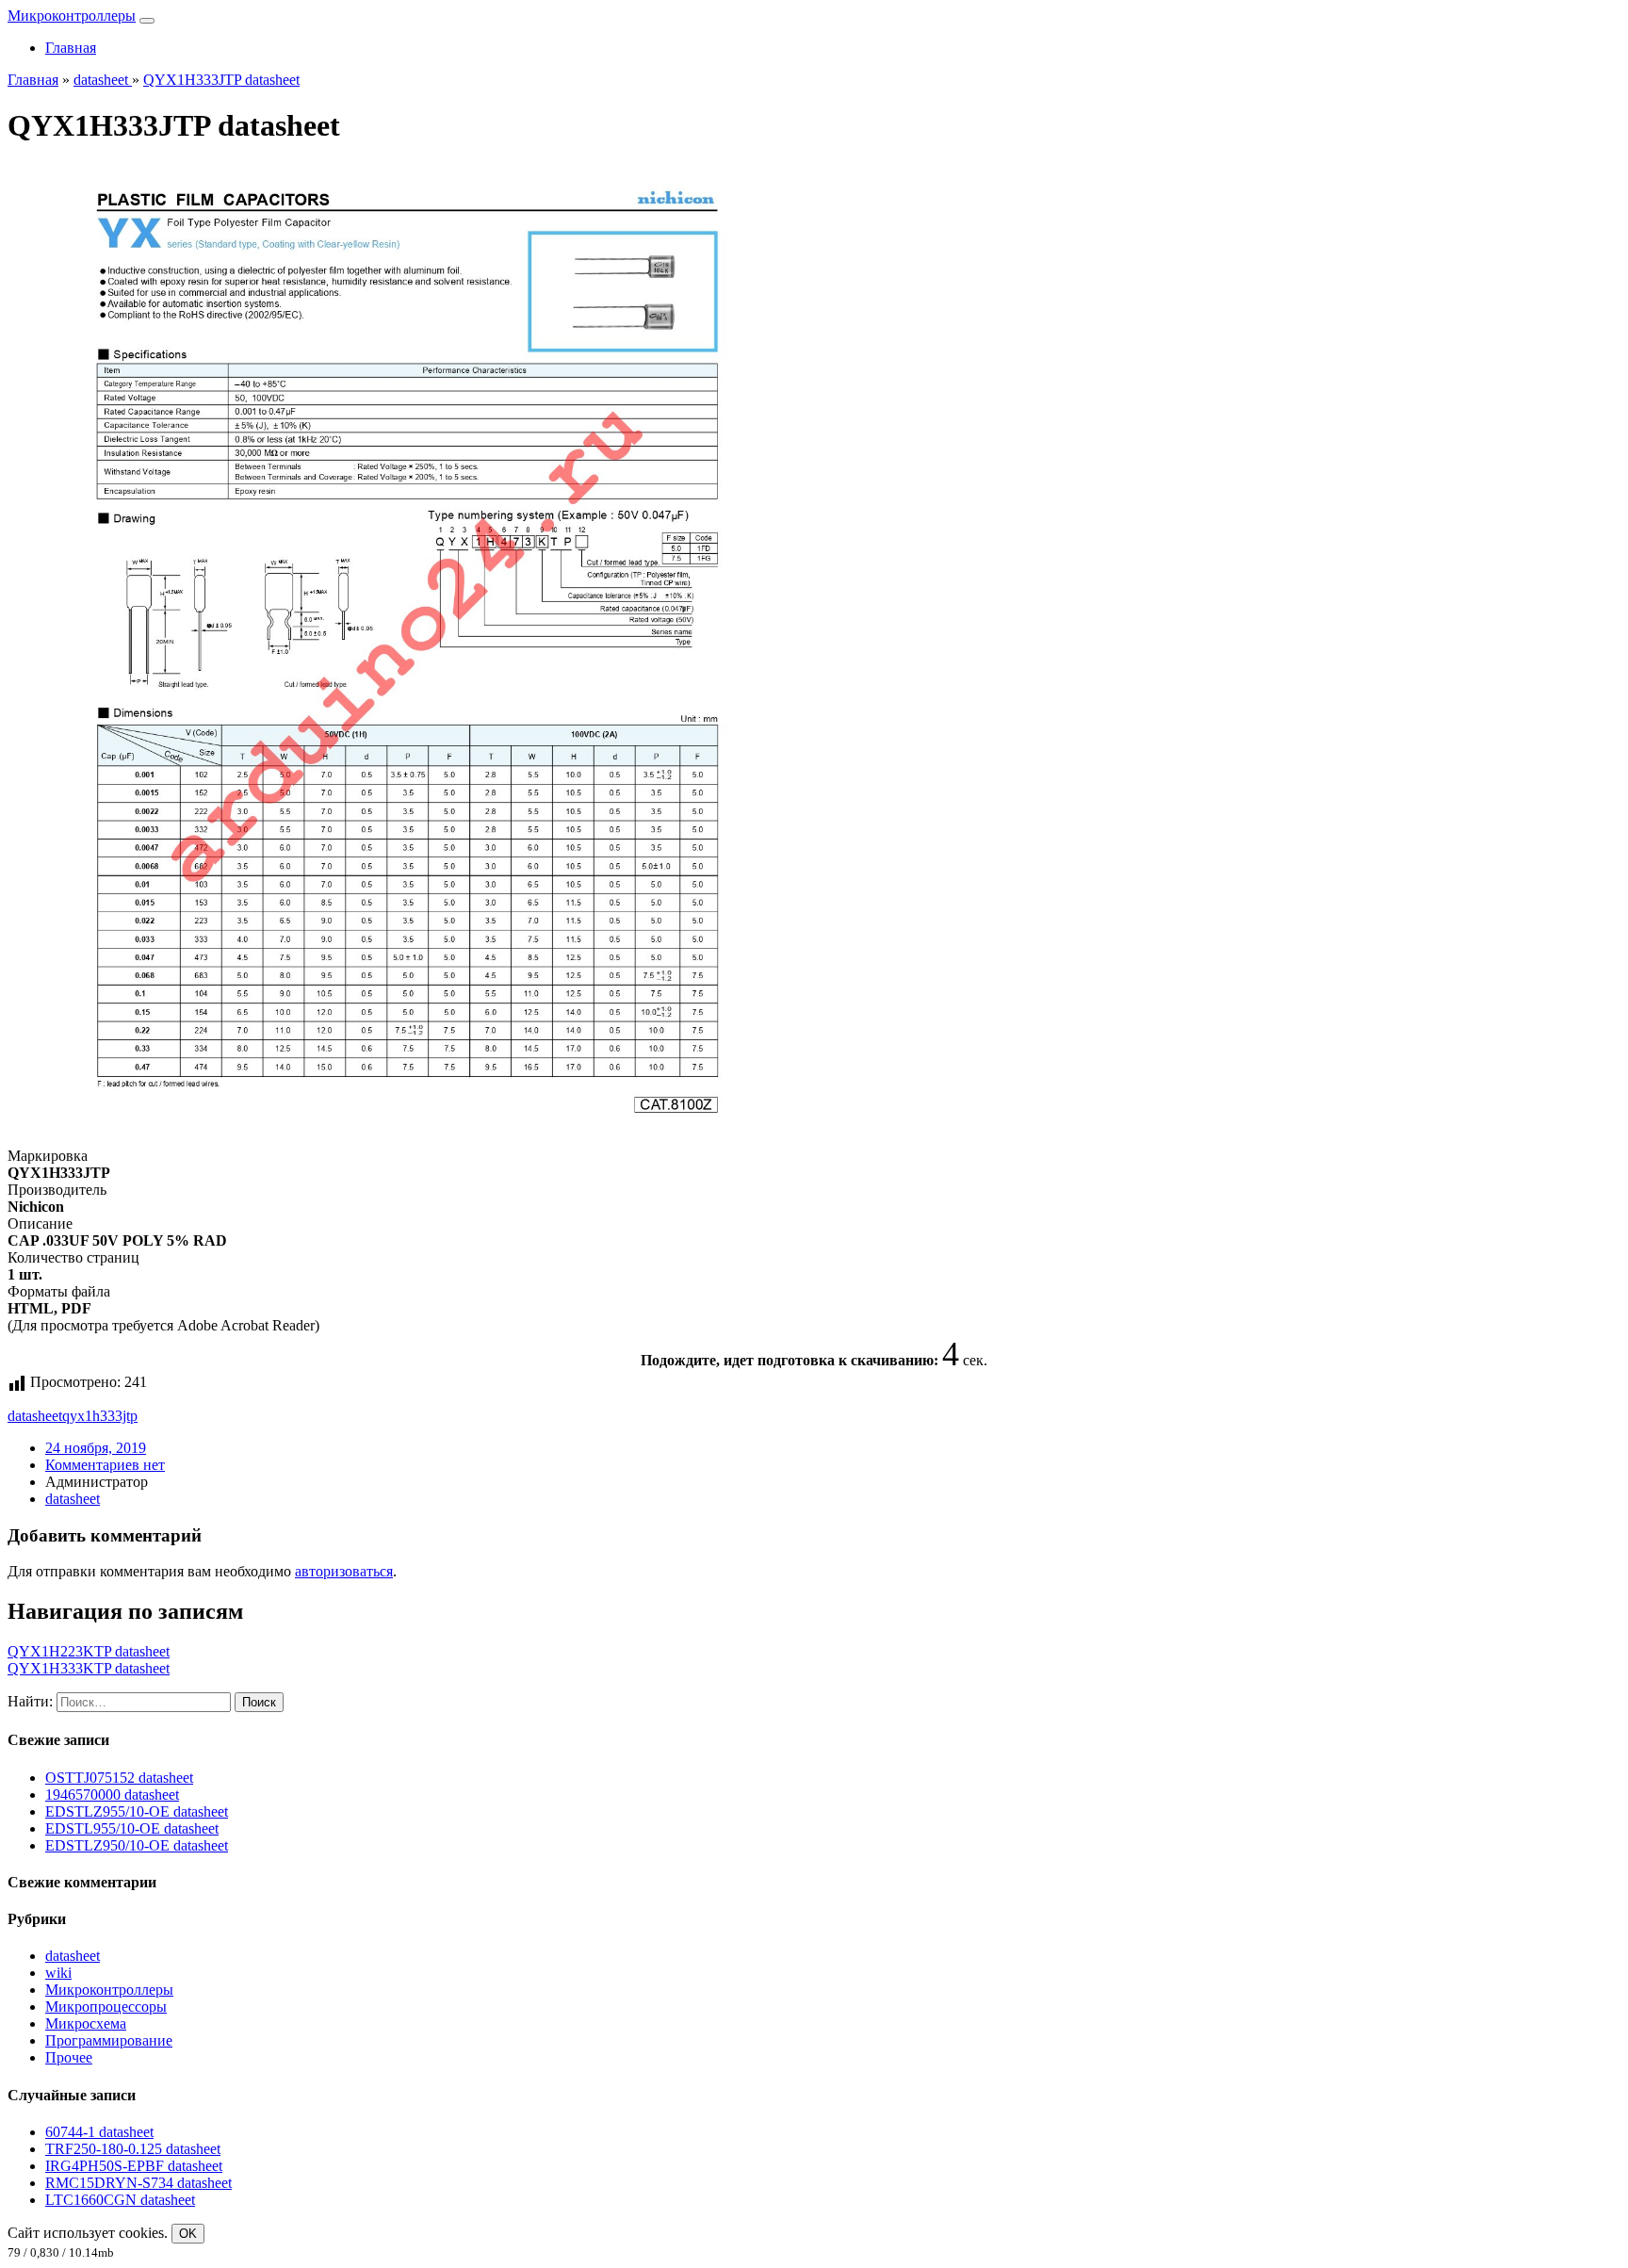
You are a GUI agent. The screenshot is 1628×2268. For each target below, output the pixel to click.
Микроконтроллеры (72, 16)
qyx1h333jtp (100, 1416)
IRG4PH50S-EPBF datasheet (134, 2166)
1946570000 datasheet (112, 1795)
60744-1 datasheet (99, 2132)
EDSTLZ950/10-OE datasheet (137, 1845)
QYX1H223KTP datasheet (89, 1651)
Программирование (109, 2040)
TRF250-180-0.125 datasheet (133, 2149)
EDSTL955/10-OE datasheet (132, 1828)
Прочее (69, 2057)
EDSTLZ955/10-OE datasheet (137, 1811)
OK (188, 2234)
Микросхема (86, 2023)
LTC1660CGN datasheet (120, 2200)
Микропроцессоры (106, 2007)
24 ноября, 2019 (96, 1448)
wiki (58, 1973)
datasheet (35, 1416)
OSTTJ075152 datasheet (119, 1778)
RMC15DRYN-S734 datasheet (138, 2183)
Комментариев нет (105, 1465)
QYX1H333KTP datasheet (89, 1668)
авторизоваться (344, 1571)
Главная (71, 48)
